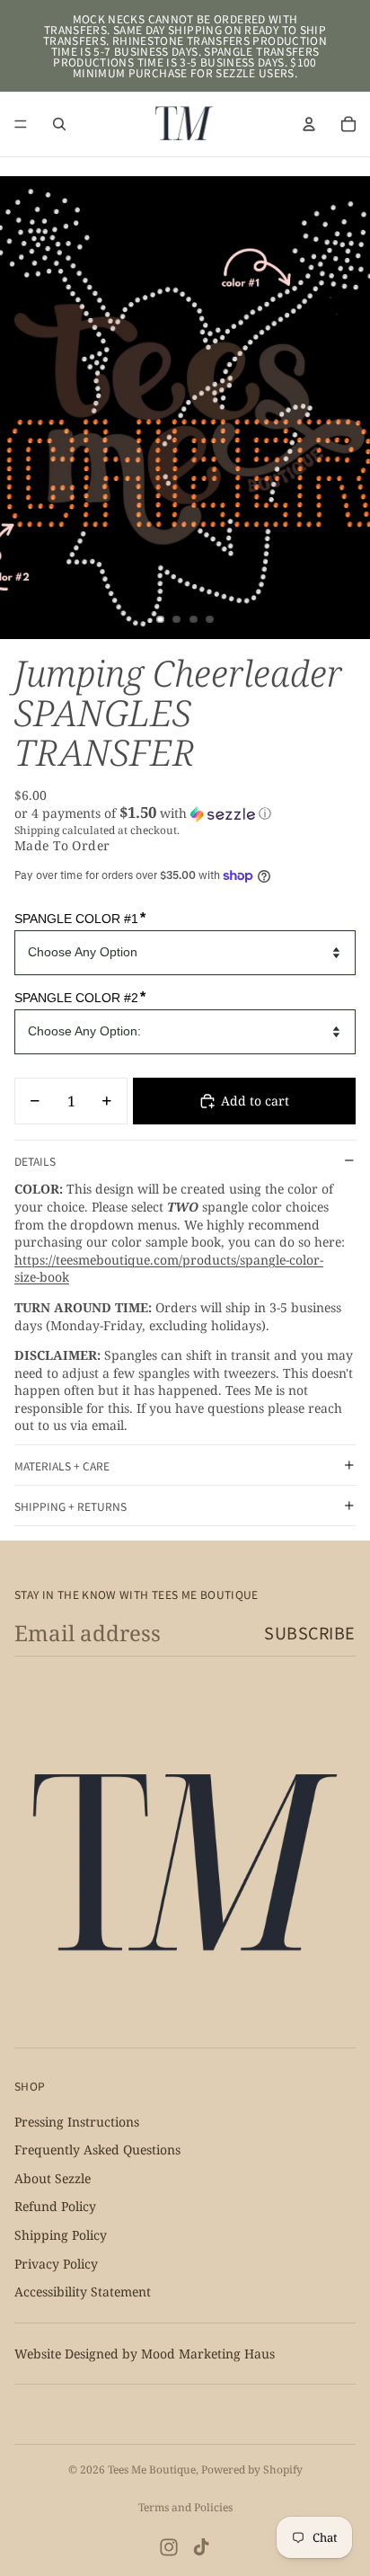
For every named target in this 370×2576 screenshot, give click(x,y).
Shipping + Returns (70, 1506)
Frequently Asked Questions (97, 2150)
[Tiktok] (201, 2547)
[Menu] (21, 124)
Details (35, 1161)
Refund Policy (55, 2206)
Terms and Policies (185, 2507)
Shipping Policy (61, 2235)
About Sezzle (53, 2178)
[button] (185, 813)
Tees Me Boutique (152, 2469)
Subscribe (310, 1632)
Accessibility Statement (83, 2292)
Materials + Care (62, 1466)
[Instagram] (169, 2547)
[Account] (309, 124)
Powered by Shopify (252, 2469)
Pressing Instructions (77, 2122)
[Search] (59, 124)
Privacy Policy (56, 2263)
